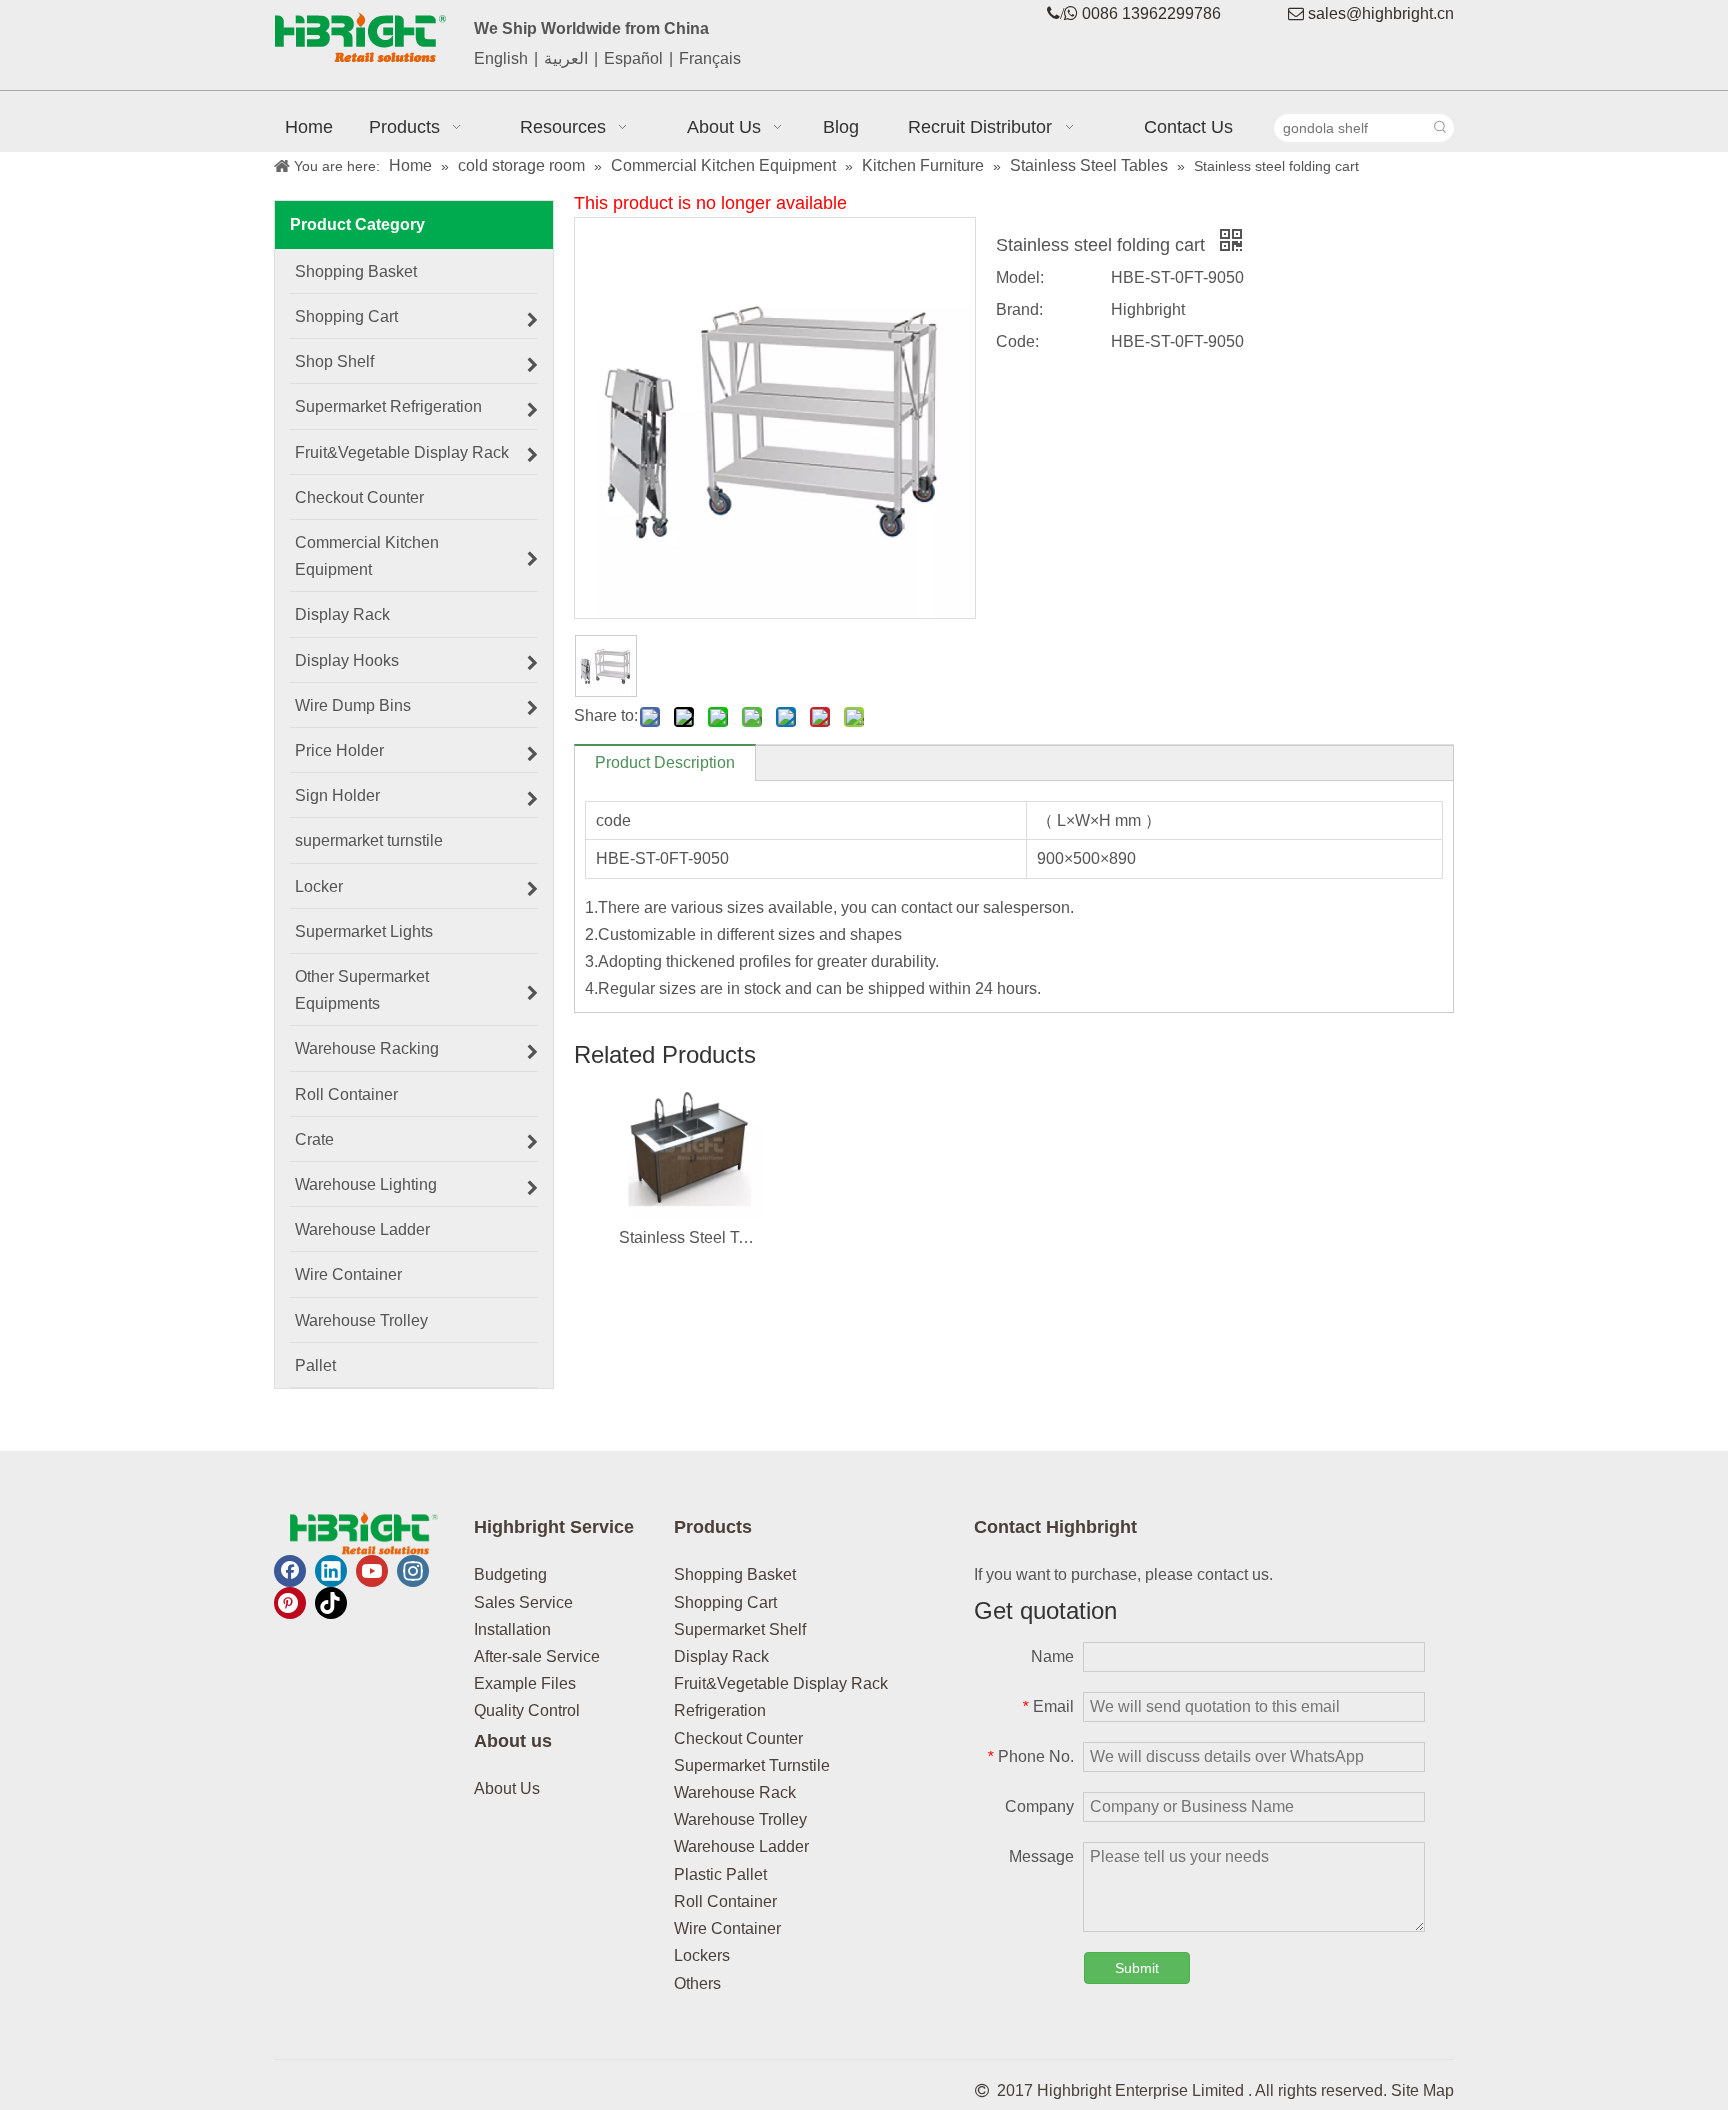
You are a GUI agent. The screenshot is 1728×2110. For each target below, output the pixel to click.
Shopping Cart (725, 1602)
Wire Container (727, 1928)
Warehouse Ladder (741, 1846)
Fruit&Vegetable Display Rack (781, 1683)
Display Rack (721, 1656)
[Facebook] (290, 1571)
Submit (1137, 1968)
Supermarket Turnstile (752, 1765)
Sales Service (523, 1602)
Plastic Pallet (720, 1874)
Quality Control (527, 1710)
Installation (512, 1629)
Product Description (665, 762)
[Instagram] (413, 1571)
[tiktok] (331, 1603)
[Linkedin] (331, 1571)
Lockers (702, 1955)
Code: (1017, 341)
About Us (507, 1788)
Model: (1020, 277)
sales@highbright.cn (1381, 13)
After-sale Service (537, 1656)
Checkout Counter (738, 1738)
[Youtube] (372, 1571)
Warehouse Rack (735, 1792)
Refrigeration (720, 1710)
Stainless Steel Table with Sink (690, 1237)
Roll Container (725, 1901)
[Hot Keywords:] (1440, 128)
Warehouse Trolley (740, 1819)
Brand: (1019, 309)
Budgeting (510, 1574)
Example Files (525, 1683)
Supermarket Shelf (740, 1629)
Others (697, 1983)
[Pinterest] (290, 1603)
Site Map (1422, 2090)
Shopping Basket (735, 1574)
